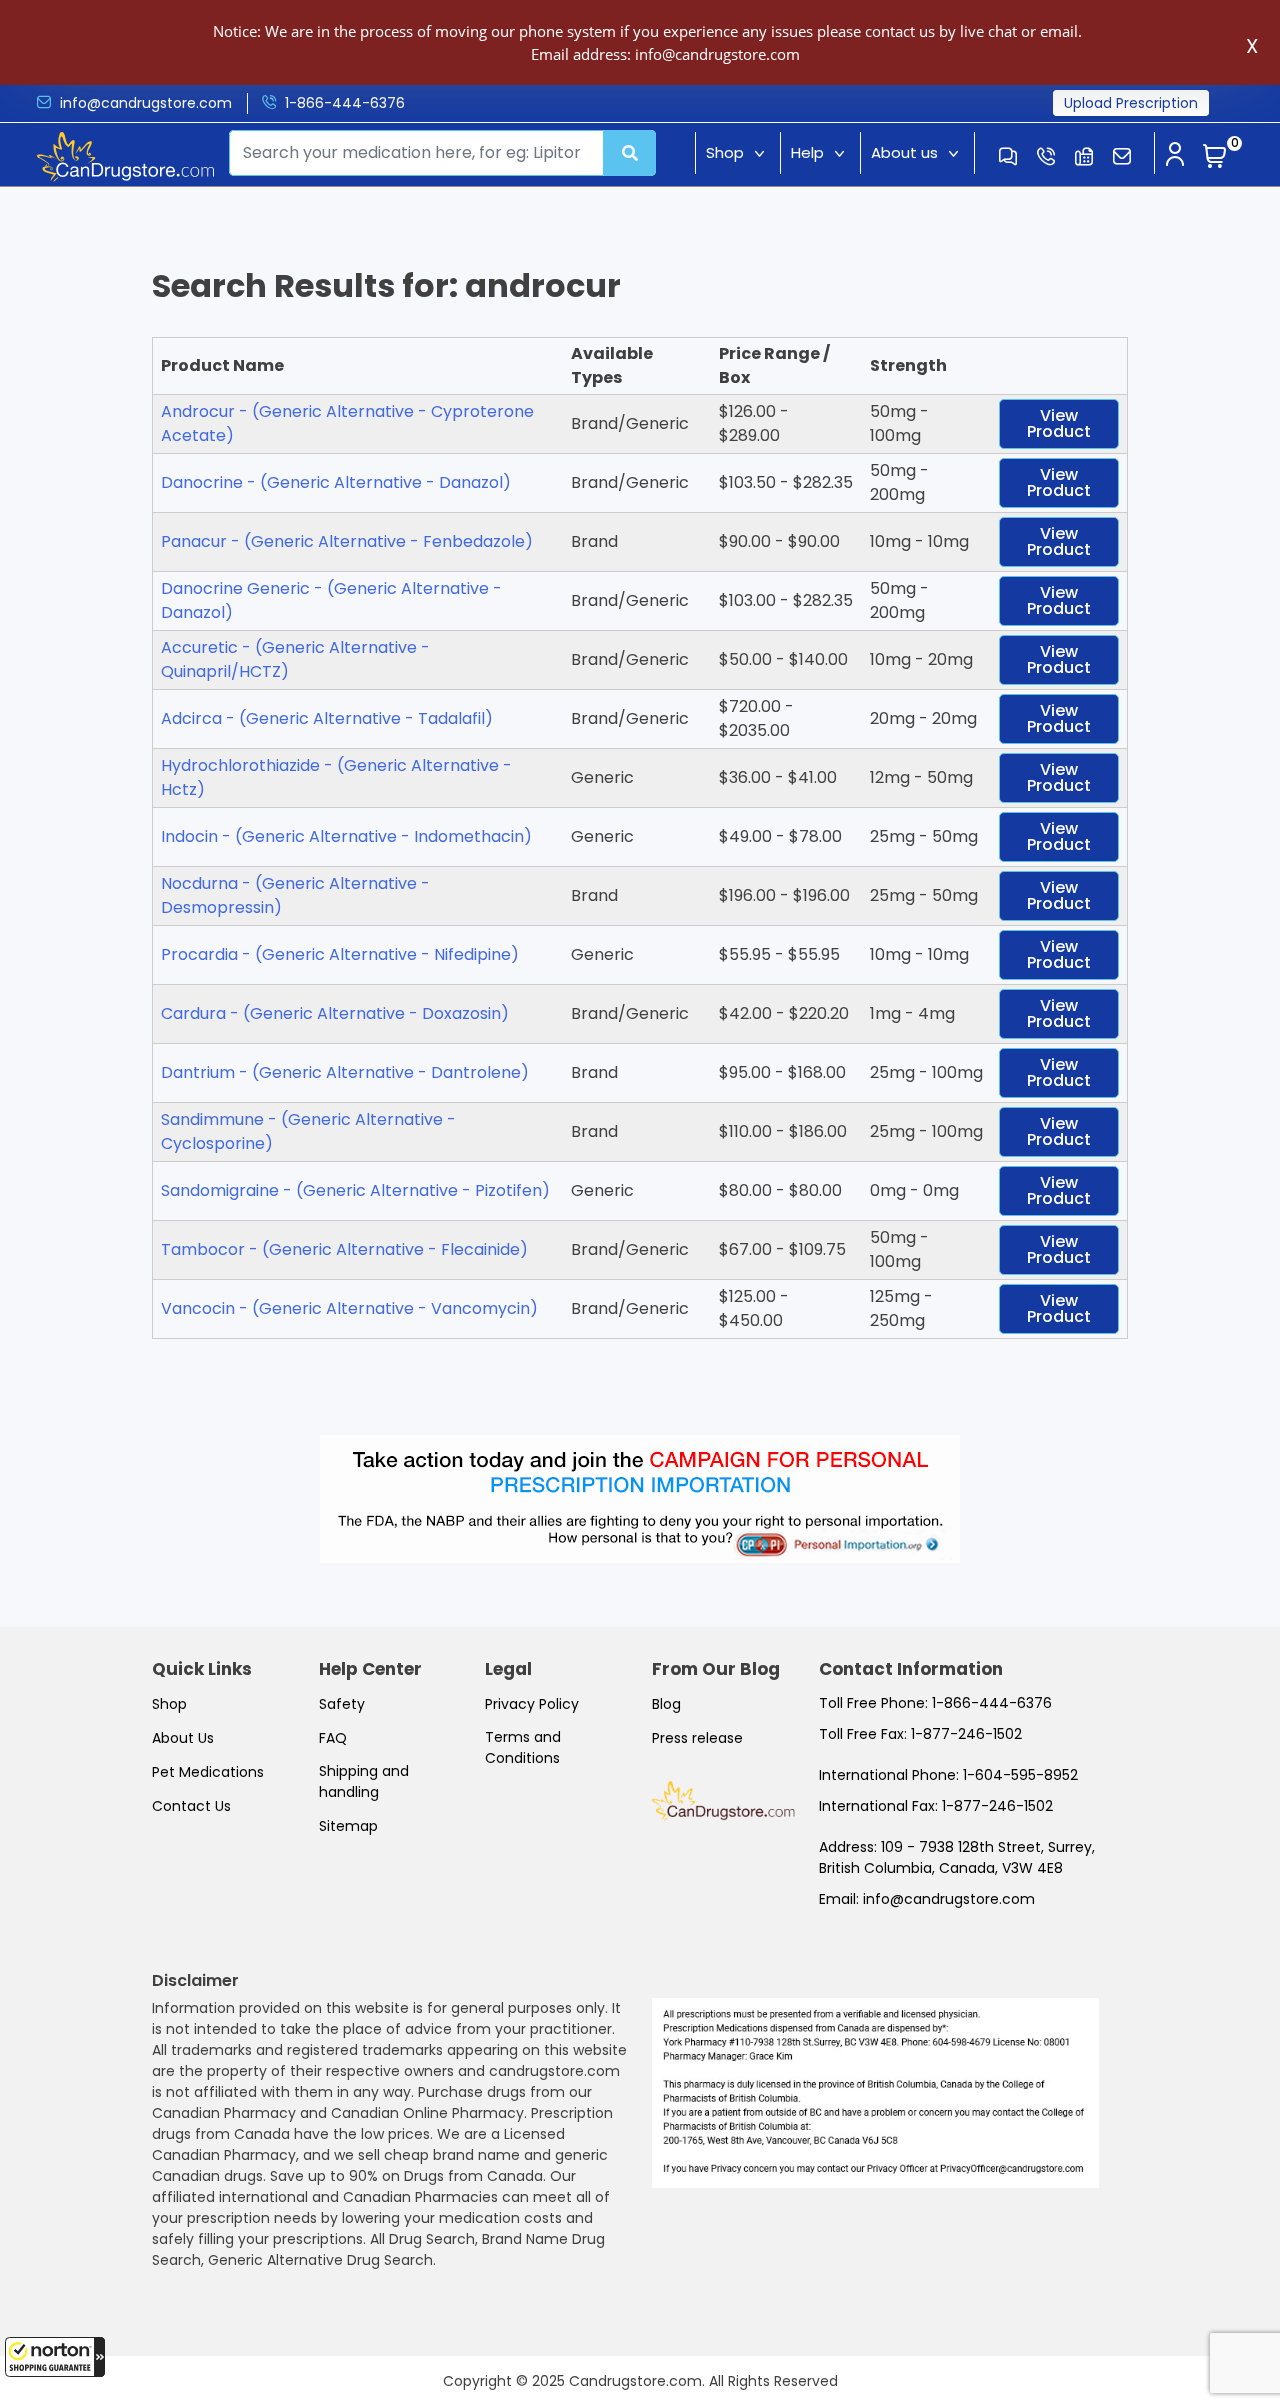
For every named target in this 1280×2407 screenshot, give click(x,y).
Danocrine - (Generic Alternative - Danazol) (336, 482)
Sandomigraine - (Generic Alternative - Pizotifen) (355, 1190)
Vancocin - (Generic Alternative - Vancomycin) (349, 1308)
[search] (630, 153)
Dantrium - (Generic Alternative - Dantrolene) (345, 1072)
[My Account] (1175, 156)
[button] (55, 2357)
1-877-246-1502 (966, 1734)
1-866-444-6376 (345, 103)
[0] (1215, 157)
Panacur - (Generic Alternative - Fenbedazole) (347, 541)
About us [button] (904, 152)
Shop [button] (725, 152)
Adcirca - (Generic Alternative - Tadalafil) (327, 718)
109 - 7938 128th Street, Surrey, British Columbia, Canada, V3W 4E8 (957, 1857)
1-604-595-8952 (1020, 1775)
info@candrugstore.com (146, 103)
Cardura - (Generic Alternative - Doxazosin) (335, 1013)
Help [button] (807, 152)
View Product (1059, 423)
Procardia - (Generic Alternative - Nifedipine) (340, 954)
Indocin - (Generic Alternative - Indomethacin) (346, 836)
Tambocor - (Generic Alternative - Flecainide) (344, 1249)
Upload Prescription (1131, 103)
